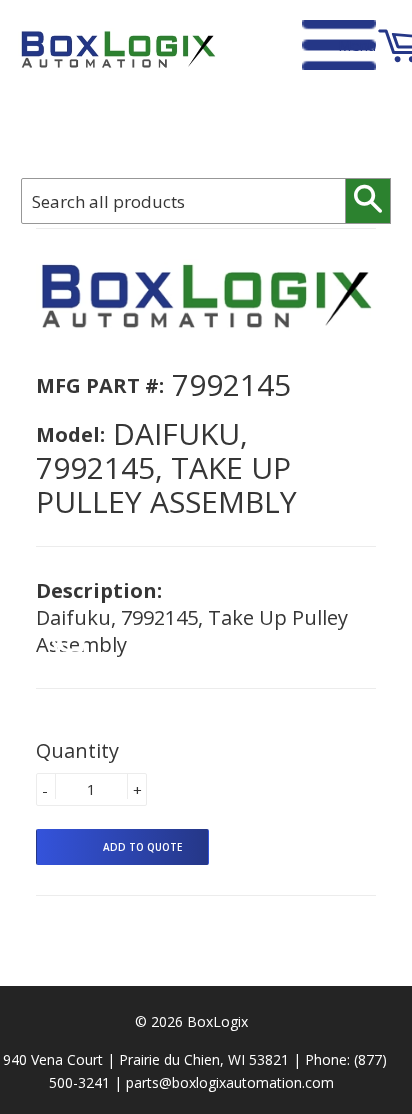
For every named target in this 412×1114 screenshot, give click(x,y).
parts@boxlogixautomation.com (230, 1082)
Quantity (77, 750)
